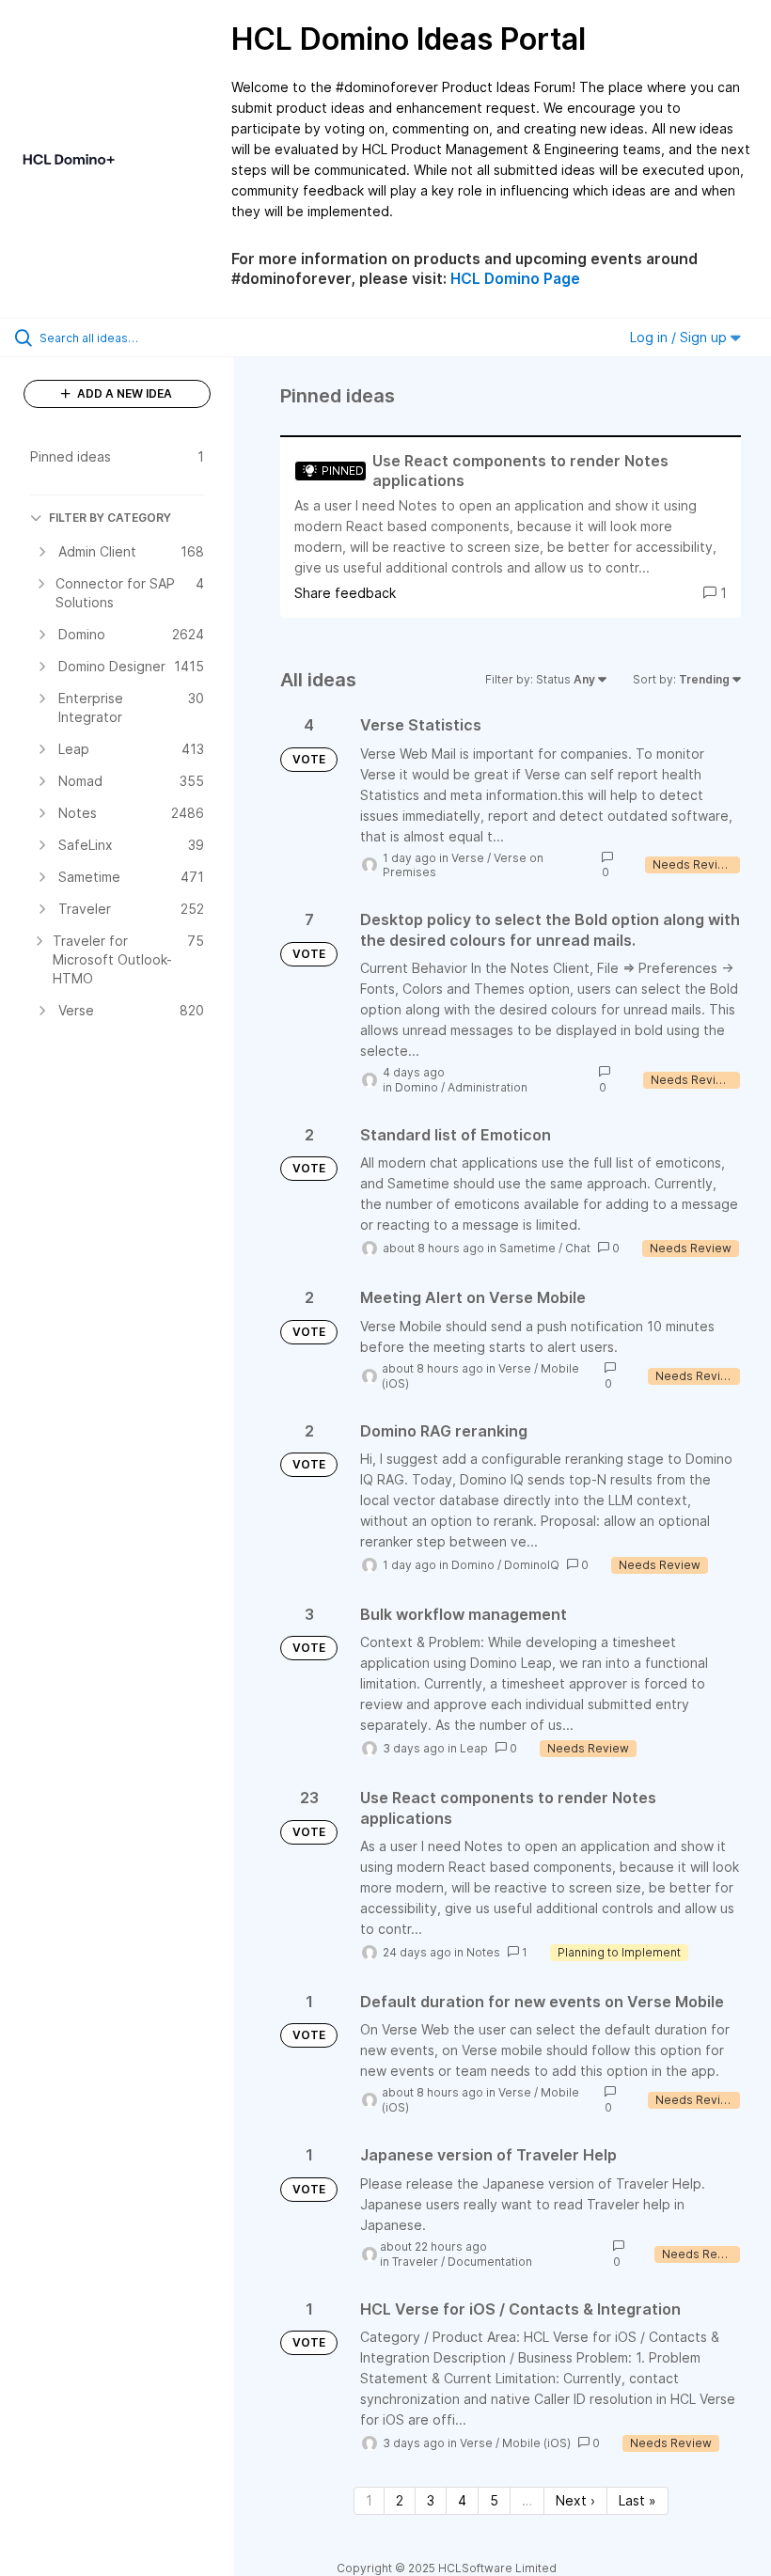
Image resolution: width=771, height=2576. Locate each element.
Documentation (490, 2262)
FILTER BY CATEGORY (110, 518)
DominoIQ (532, 1565)
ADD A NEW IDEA (123, 393)
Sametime (527, 1248)
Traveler (415, 2262)
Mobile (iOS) (536, 2443)
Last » (637, 2500)
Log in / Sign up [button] (680, 337)
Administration (488, 1087)
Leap (474, 1748)
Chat (578, 1248)
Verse (468, 858)
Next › (575, 2500)
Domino (417, 1087)
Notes (483, 1952)
